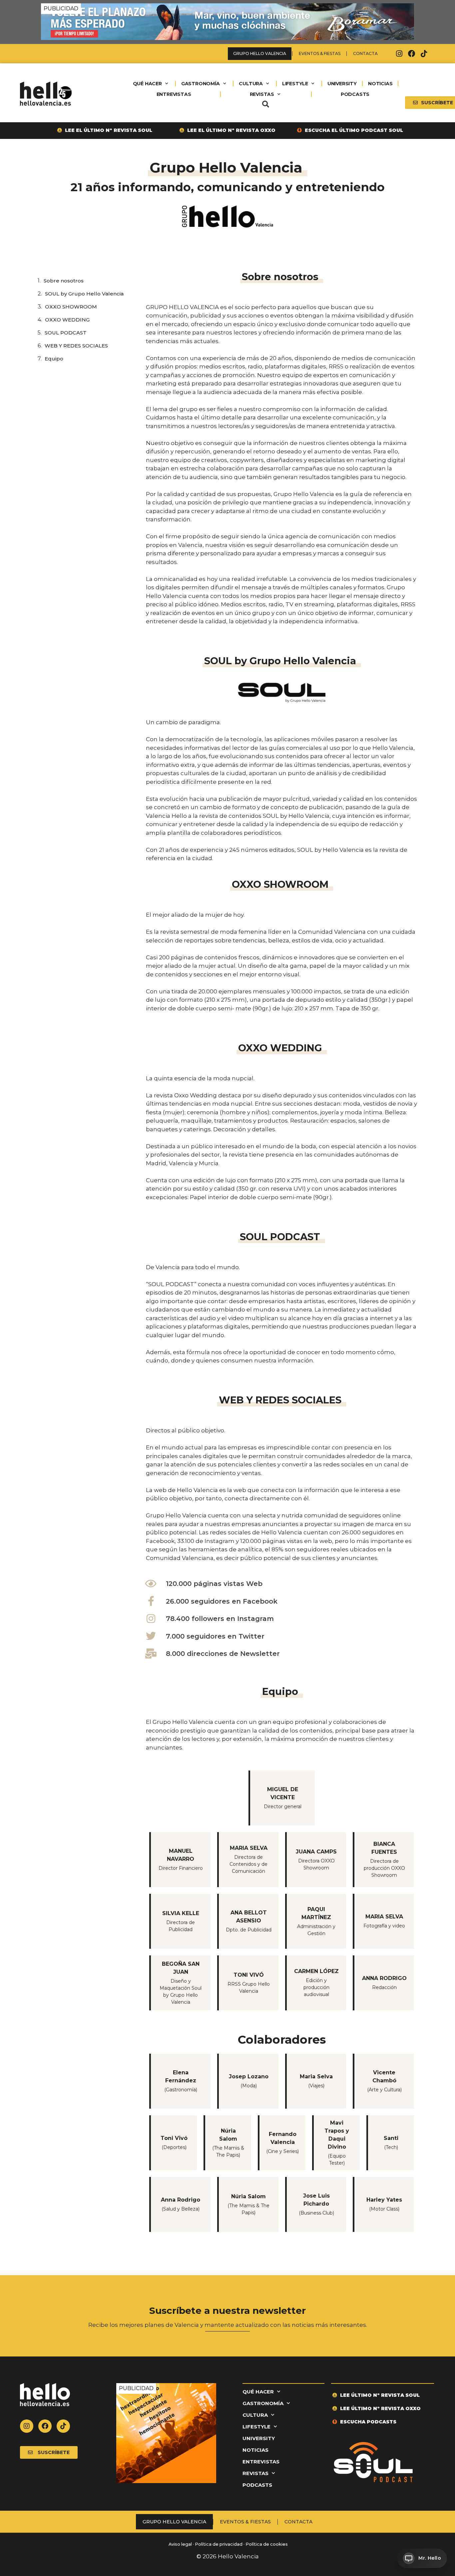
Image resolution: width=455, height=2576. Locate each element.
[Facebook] (412, 54)
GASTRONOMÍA (201, 84)
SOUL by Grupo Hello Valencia (84, 294)
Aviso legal (180, 2544)
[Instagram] (399, 54)
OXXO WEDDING (67, 320)
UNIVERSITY (342, 84)
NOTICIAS (380, 84)
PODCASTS (355, 94)
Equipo (54, 359)
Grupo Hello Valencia (260, 53)
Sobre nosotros (64, 281)
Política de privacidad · (220, 2544)
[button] (265, 104)
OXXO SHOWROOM (71, 307)
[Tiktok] (424, 54)
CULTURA (251, 84)
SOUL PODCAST (66, 333)
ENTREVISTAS (174, 94)
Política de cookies (267, 2544)
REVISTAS (262, 94)
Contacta (365, 53)
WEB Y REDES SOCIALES (76, 346)
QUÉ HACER (147, 84)
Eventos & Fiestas (320, 53)
